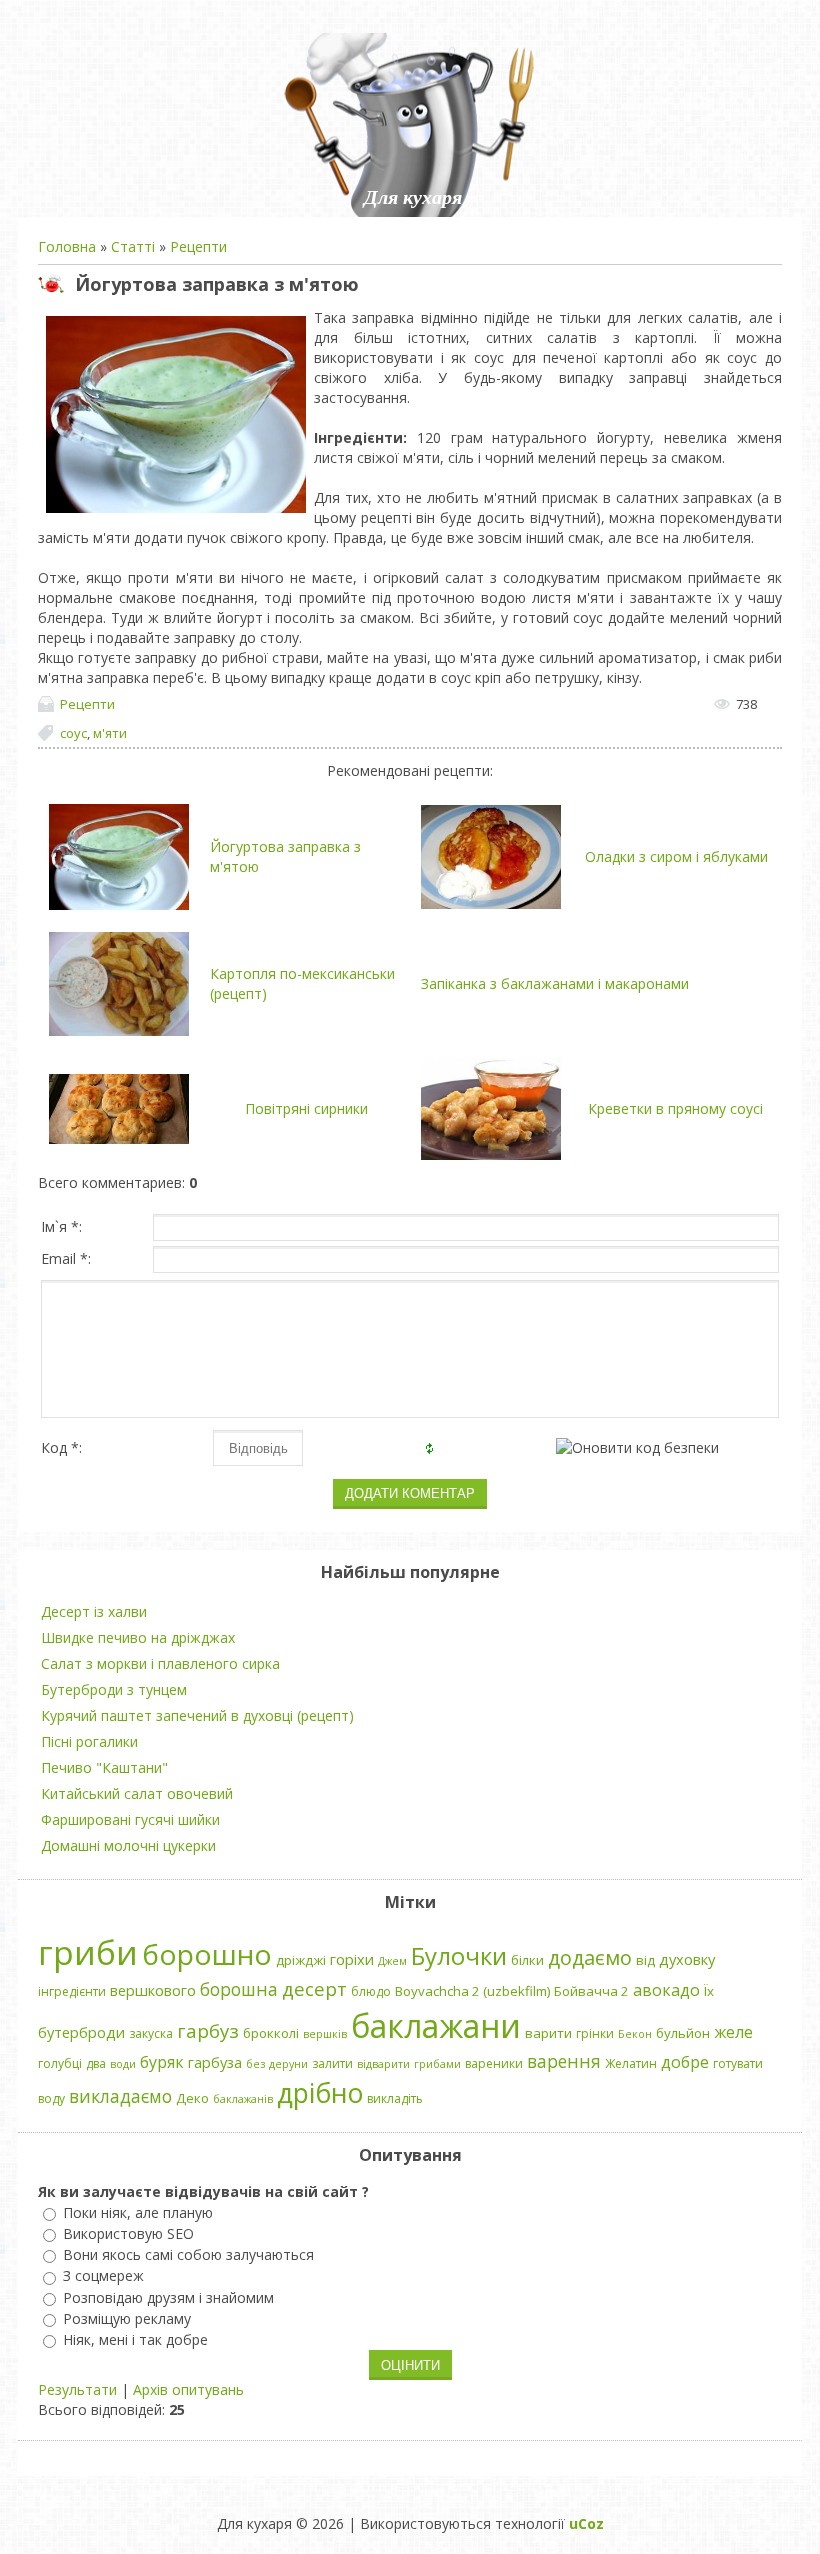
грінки (595, 2033)
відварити (383, 2064)
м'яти (110, 733)
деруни (288, 2064)
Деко (192, 2098)
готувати (738, 2063)
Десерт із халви (94, 1611)
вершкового (153, 1990)
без (255, 2064)
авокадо (666, 1990)
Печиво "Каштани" (104, 1767)
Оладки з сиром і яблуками (676, 856)
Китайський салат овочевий (137, 1793)
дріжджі (301, 1960)
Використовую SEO (128, 2233)
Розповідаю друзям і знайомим (168, 2297)
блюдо (371, 1991)
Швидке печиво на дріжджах (138, 1637)
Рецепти (198, 246)
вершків (325, 2034)
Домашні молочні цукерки (128, 1845)
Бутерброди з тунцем (114, 1689)
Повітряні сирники (306, 1108)
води (123, 2064)
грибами (437, 2064)
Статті (133, 246)
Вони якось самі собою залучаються (188, 2254)
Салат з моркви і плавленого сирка (160, 1663)
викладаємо (120, 2096)
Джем (392, 1961)
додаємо (590, 1957)
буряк (162, 2062)
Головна (67, 246)
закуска (151, 2033)
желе (733, 2032)
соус (73, 733)
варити (548, 2033)
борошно (207, 1954)
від (645, 1960)
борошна (239, 1989)
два (96, 2063)
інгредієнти (72, 1991)
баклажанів (243, 2099)
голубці (60, 2063)
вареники (494, 2063)
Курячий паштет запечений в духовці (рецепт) (197, 1715)
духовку (687, 1959)
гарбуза (215, 2062)
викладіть (395, 2098)
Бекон (635, 2034)
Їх (709, 1991)
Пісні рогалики (89, 1741)
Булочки (459, 1955)
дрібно (320, 2093)
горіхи (352, 1959)
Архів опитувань (188, 2389)
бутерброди (81, 2032)
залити (332, 2063)
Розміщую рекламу (127, 2318)
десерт (314, 1988)
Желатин (631, 2063)
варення (564, 2061)
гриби (88, 1952)
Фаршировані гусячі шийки (130, 1819)
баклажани (436, 2025)
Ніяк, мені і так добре (135, 2339)
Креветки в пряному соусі (675, 1108)
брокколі (271, 2033)
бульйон (683, 2033)
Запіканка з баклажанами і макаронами (555, 983)
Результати (77, 2389)
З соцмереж (103, 2276)
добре (685, 2062)
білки (527, 1960)
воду (51, 2098)
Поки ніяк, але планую (138, 2212)
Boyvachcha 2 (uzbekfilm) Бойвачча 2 (512, 1991)
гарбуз (208, 2030)
